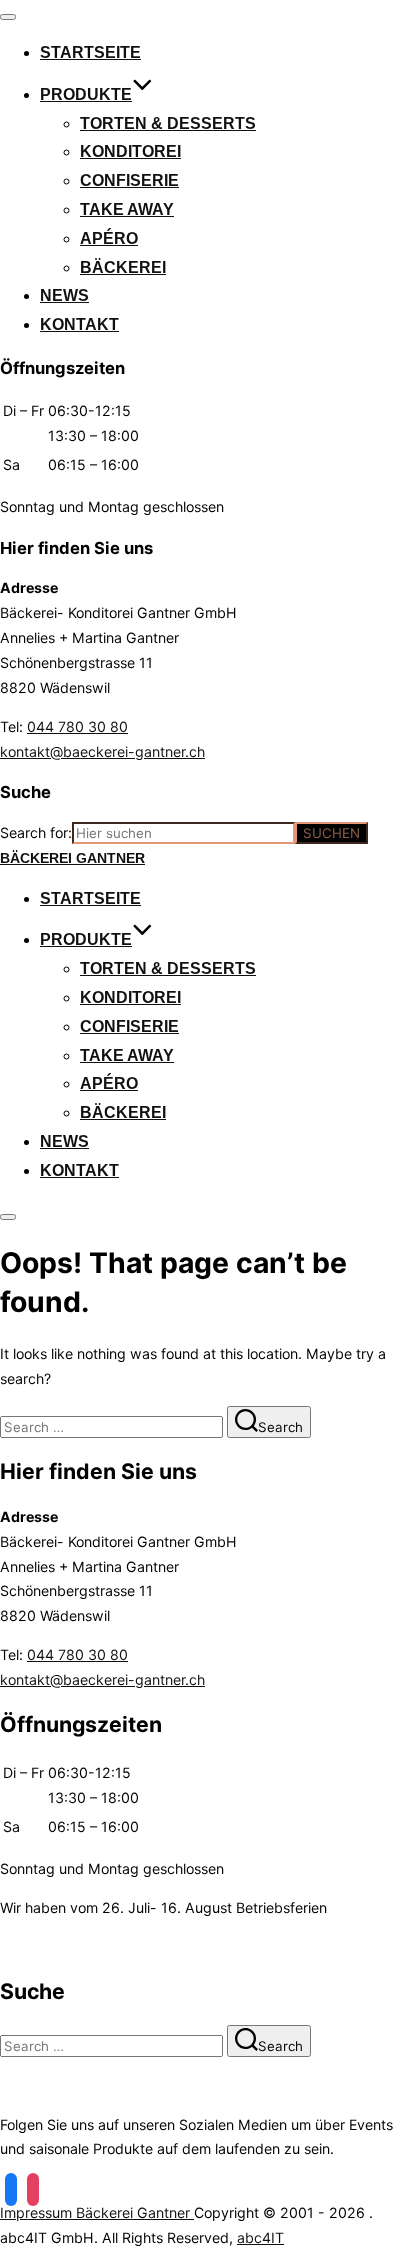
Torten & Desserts (168, 123)
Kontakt (79, 324)
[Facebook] (11, 2188)
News (64, 295)
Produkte (86, 94)
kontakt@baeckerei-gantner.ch (102, 751)
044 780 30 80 (77, 726)
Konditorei (130, 151)
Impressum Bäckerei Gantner (97, 2212)
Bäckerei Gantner (72, 858)
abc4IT (260, 2237)
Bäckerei (123, 267)
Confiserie (129, 180)
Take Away (127, 209)
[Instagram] (33, 2188)
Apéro (109, 238)
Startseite (90, 52)
